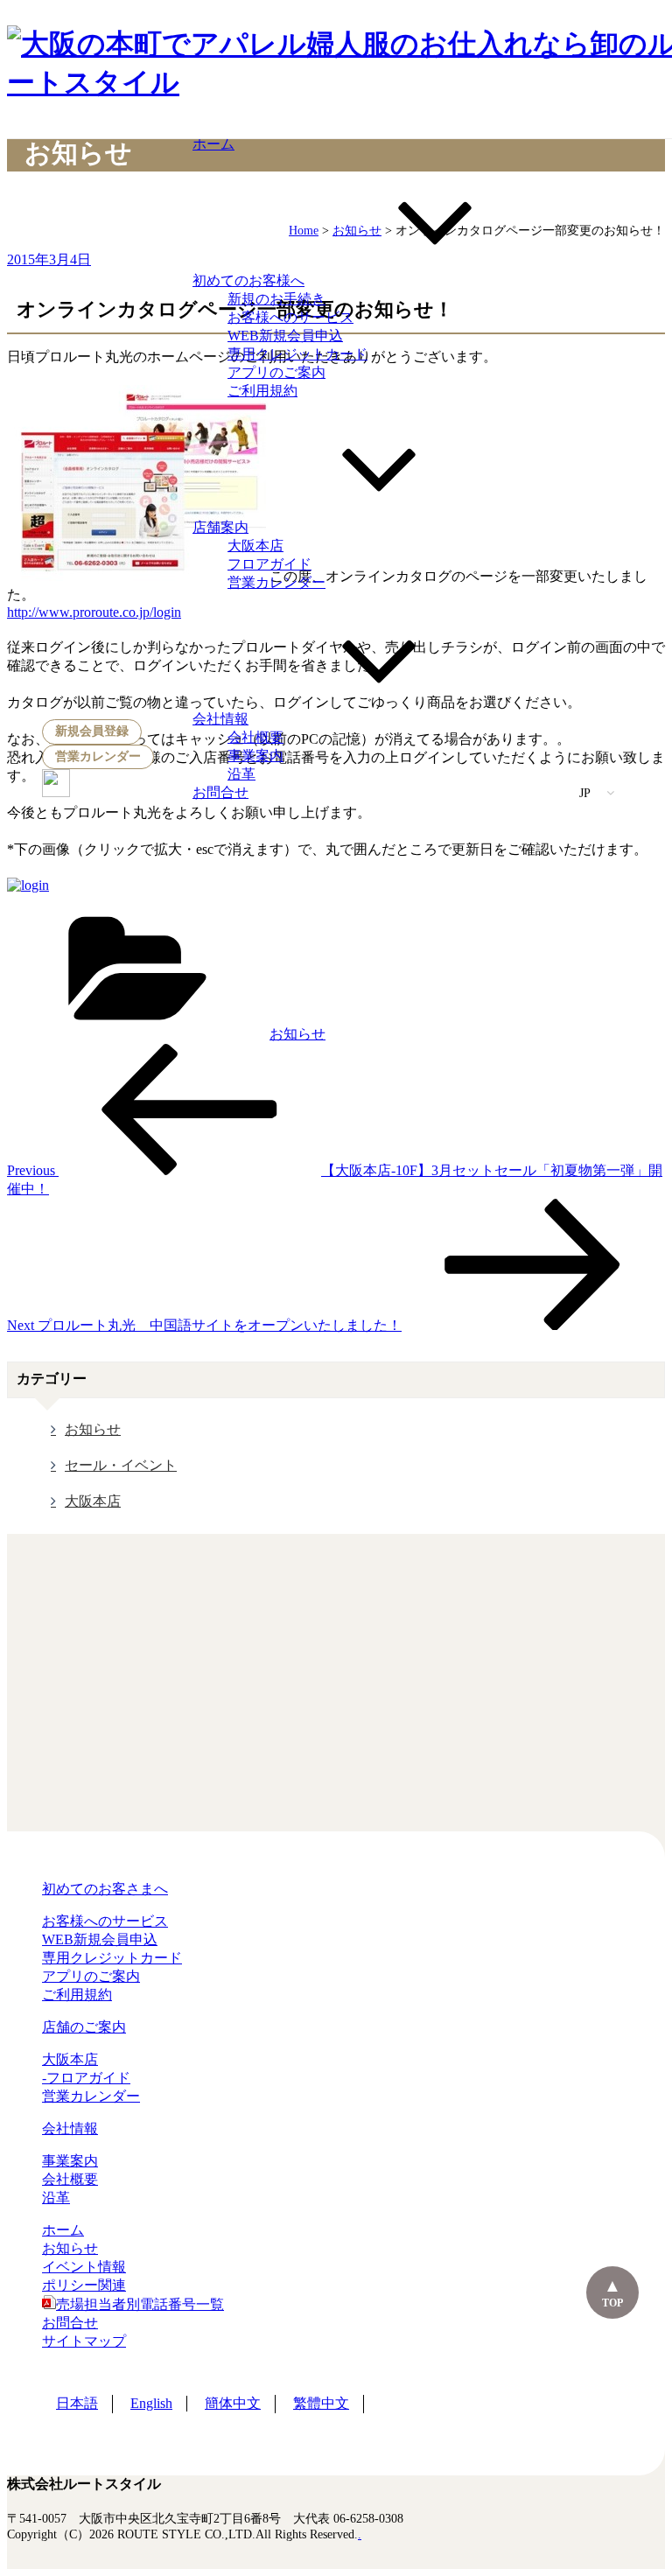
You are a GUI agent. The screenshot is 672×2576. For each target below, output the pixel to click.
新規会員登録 (92, 731)
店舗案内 (220, 527)
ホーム (213, 144)
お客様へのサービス (290, 317)
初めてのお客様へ (248, 280)
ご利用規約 (262, 391)
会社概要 (255, 737)
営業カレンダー (98, 756)
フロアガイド (269, 564)
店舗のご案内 (84, 2027)
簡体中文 (233, 2403)
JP (586, 793)
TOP (612, 2303)
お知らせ (297, 1034)
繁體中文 (321, 2403)
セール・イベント (121, 1465)
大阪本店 (255, 546)
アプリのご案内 (276, 372)
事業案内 (255, 756)
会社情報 (220, 719)
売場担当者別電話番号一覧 (140, 2304)
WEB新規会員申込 (285, 336)
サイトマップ (84, 2341)
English (151, 2403)
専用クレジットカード (297, 354)
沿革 (241, 774)
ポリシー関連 (84, 2285)
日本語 (77, 2403)
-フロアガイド (86, 2078)
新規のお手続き (276, 299)
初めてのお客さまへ (105, 1889)
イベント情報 (84, 2267)
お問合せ (220, 792)
